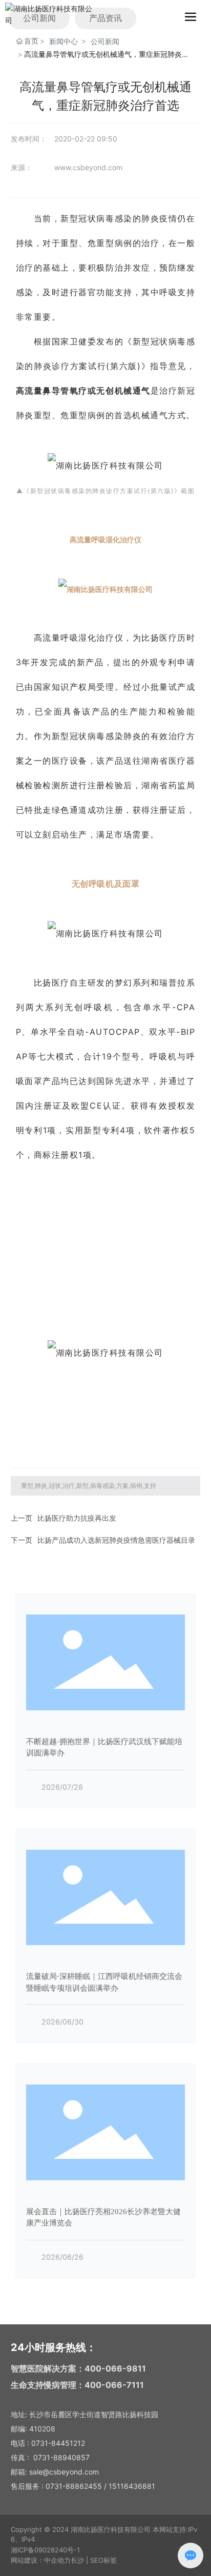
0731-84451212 (58, 2443)
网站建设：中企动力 (41, 2560)
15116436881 (132, 2486)
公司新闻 (105, 41)
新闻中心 (64, 41)
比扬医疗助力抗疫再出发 (77, 1518)
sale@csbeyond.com (64, 2472)
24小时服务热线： (54, 2347)
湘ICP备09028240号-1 (45, 2550)
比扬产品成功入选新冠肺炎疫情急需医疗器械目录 (116, 1540)
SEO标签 (103, 2560)
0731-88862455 (74, 2486)
